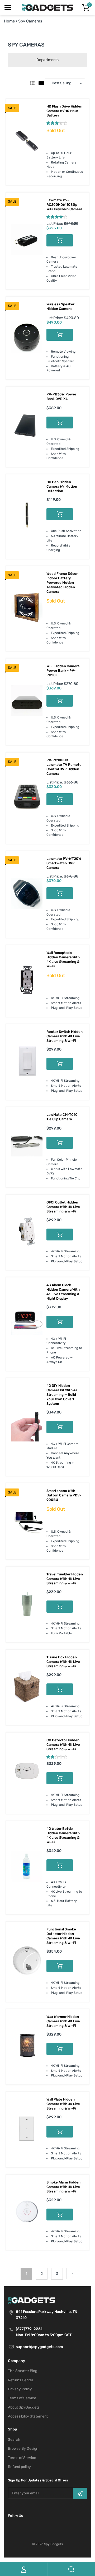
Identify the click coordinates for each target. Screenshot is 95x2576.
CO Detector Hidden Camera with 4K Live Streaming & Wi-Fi (63, 1745)
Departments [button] (47, 60)
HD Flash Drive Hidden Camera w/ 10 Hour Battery (64, 111)
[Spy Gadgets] (48, 7)
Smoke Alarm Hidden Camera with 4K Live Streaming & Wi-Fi (63, 2187)
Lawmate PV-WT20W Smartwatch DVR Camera (64, 863)
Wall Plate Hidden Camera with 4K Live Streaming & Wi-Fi (63, 2104)
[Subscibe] (80, 2493)
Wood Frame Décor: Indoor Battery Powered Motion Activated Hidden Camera (63, 583)
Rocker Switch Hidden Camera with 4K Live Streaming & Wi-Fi (65, 1036)
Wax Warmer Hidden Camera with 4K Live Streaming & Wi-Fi (63, 2021)
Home (9, 21)
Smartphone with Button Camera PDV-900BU (64, 1495)
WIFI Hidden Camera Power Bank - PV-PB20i (63, 671)
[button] (57, 123)
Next (72, 2274)
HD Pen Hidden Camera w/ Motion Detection (62, 486)
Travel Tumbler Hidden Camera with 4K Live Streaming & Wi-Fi (65, 1579)
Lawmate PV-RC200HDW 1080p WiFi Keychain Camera (64, 205)
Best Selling (61, 83)
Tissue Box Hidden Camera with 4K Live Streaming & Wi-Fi (63, 1662)
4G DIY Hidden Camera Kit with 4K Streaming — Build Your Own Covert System (62, 1395)
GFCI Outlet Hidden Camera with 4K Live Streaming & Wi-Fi (63, 1207)
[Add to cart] (60, 240)
